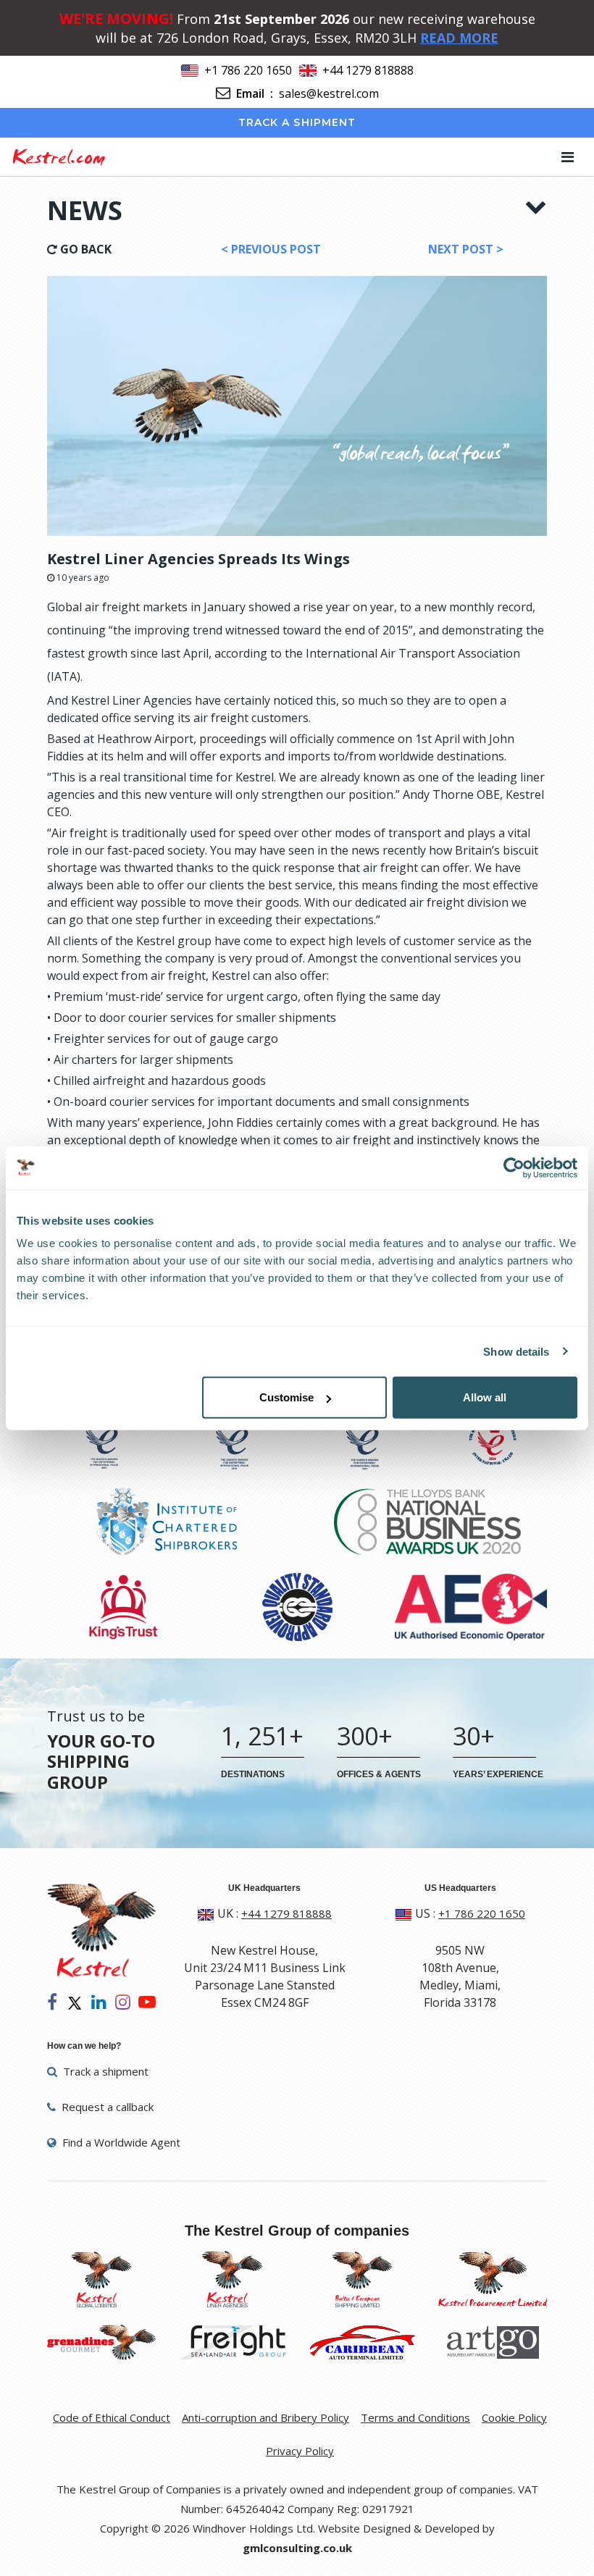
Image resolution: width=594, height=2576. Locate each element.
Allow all (485, 1397)
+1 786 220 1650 (248, 70)
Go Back (84, 249)
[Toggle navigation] (568, 157)
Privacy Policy (300, 2451)
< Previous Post (271, 249)
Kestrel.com (58, 156)
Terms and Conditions (415, 2417)
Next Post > (466, 249)
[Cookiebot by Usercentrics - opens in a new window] (514, 1167)
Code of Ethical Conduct (112, 2417)
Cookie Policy (514, 2417)
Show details (516, 1351)
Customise (286, 1397)
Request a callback (106, 2107)
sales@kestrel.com (329, 93)
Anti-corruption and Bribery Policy (265, 2417)
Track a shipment (297, 122)
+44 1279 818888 (368, 70)
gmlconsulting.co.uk (297, 2548)
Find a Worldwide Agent (120, 2142)
